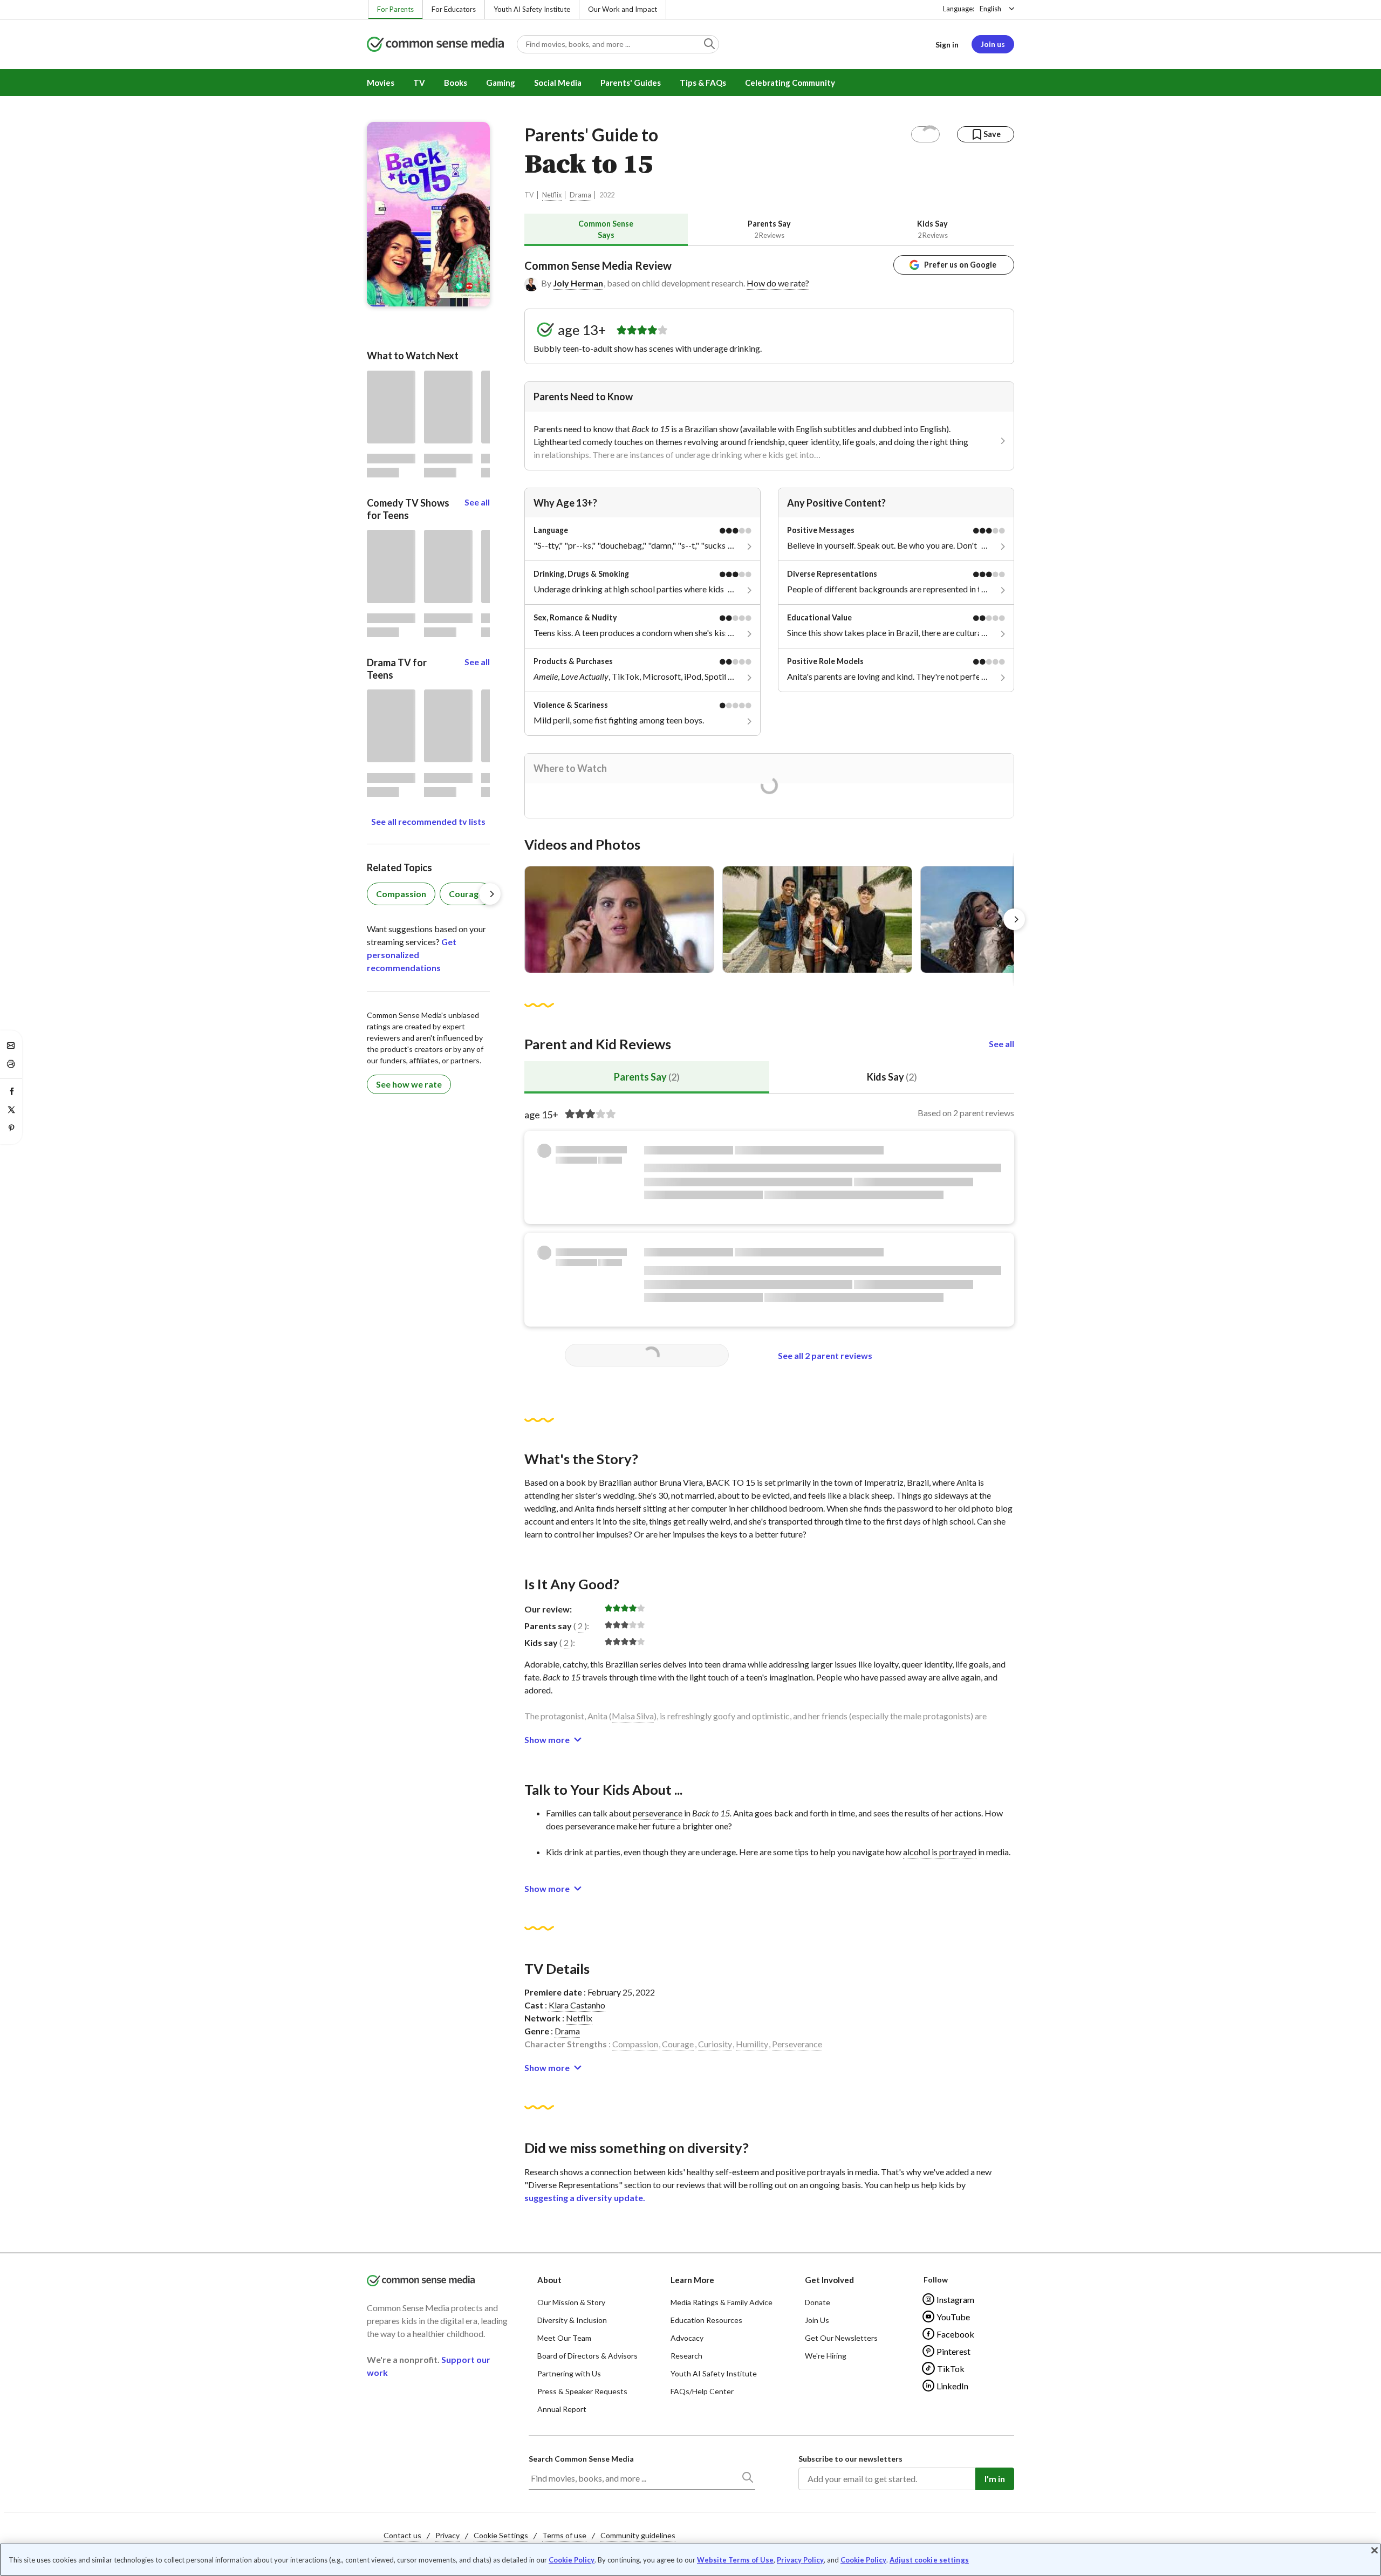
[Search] (747, 2479)
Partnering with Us (569, 2373)
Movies (381, 83)
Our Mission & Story (571, 2302)
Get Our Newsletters (841, 2338)
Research (686, 2356)
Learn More (692, 2280)
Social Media (558, 83)
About (549, 2280)
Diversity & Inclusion (572, 2320)
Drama (580, 195)
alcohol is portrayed (940, 1852)
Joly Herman (578, 283)
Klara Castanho (577, 2005)
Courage (678, 2044)
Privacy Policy (800, 2560)
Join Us (817, 2320)
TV (419, 83)
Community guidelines (638, 2535)
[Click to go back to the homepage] (435, 45)
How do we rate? (778, 283)
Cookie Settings (501, 2535)
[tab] (606, 230)
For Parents (395, 9)
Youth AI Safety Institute (532, 9)
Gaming (501, 83)
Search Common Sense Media (581, 2459)
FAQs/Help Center (702, 2391)
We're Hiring (826, 2356)
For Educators (454, 9)
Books (456, 83)
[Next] (1014, 919)
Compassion (635, 2044)
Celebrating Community (790, 83)
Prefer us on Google (960, 265)
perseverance (658, 1813)
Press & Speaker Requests (582, 2391)
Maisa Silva (633, 1716)
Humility (752, 2044)
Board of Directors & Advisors (587, 2356)
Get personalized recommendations (412, 955)
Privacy (447, 2535)
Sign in (947, 45)
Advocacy (687, 2338)
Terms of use (564, 2535)
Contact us (402, 2535)
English (990, 9)
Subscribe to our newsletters (850, 2459)
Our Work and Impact (623, 9)
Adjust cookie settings (929, 2560)
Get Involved (829, 2280)
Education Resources (706, 2320)
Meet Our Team (564, 2338)
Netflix (552, 195)
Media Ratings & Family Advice (722, 2302)
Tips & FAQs (703, 83)
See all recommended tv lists (428, 821)
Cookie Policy (572, 2560)
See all (1001, 1044)
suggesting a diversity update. (585, 2198)
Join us (993, 44)
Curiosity (715, 2044)
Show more (547, 1740)
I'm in (995, 2479)
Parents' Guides (631, 83)
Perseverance (797, 2044)
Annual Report (562, 2409)
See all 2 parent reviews (825, 1355)
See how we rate (409, 1084)
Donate (818, 2302)
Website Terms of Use (735, 2560)
